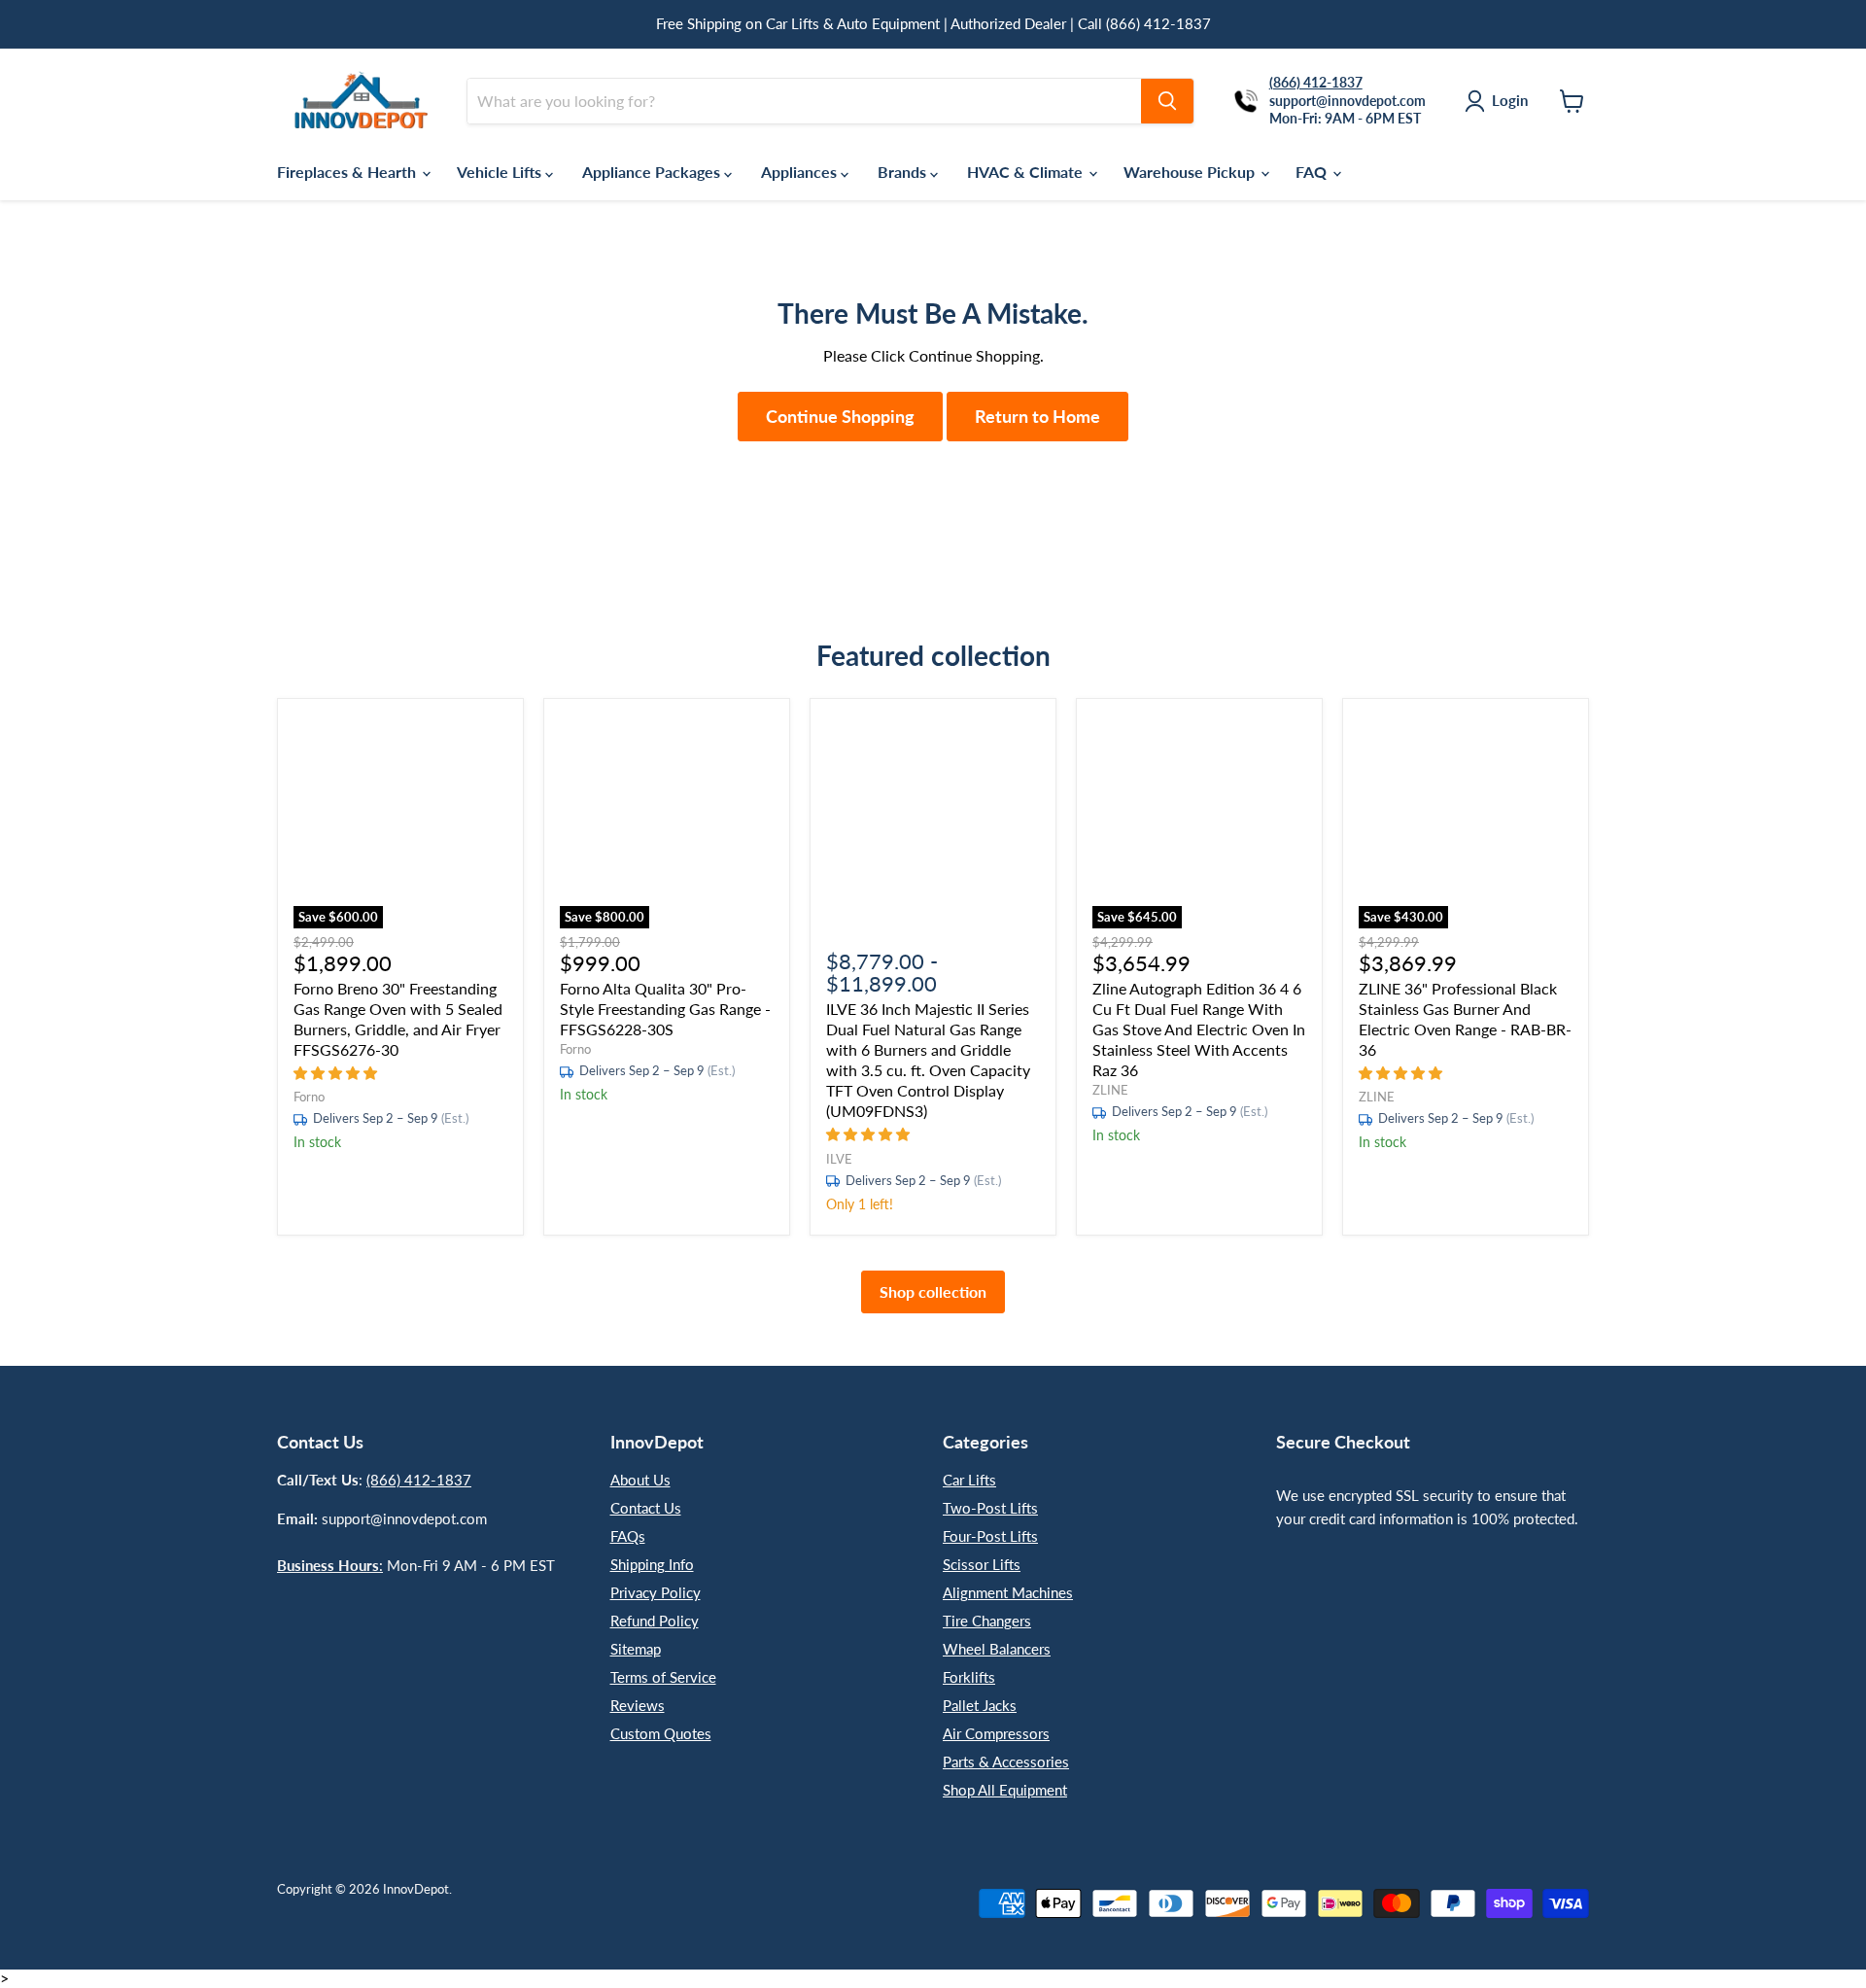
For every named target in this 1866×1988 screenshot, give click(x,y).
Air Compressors (996, 1733)
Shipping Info (652, 1564)
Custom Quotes (661, 1733)
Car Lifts (969, 1480)
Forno (309, 1097)
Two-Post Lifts (990, 1508)
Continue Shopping (840, 416)
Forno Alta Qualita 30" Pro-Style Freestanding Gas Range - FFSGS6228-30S (665, 1009)
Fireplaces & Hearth (348, 172)
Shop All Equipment (1005, 1790)
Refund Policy (655, 1621)
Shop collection (933, 1291)
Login (1510, 100)
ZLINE (1110, 1090)
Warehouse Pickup (1191, 172)
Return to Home (1037, 416)
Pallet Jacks (980, 1705)
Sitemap (636, 1649)
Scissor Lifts (982, 1564)
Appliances (801, 172)
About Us (640, 1480)
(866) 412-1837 (419, 1480)
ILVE (839, 1159)
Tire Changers (987, 1621)
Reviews (638, 1705)
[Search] (1167, 101)
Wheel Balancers (997, 1649)
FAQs (628, 1536)
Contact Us (646, 1508)
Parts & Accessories (1006, 1761)
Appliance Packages (653, 172)
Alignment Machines (1008, 1592)
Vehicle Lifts (501, 172)
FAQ (1313, 172)
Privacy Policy (656, 1592)
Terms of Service (663, 1677)
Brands (904, 172)
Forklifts (969, 1677)
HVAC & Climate (1027, 172)
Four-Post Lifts (990, 1536)
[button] (337, 1072)
